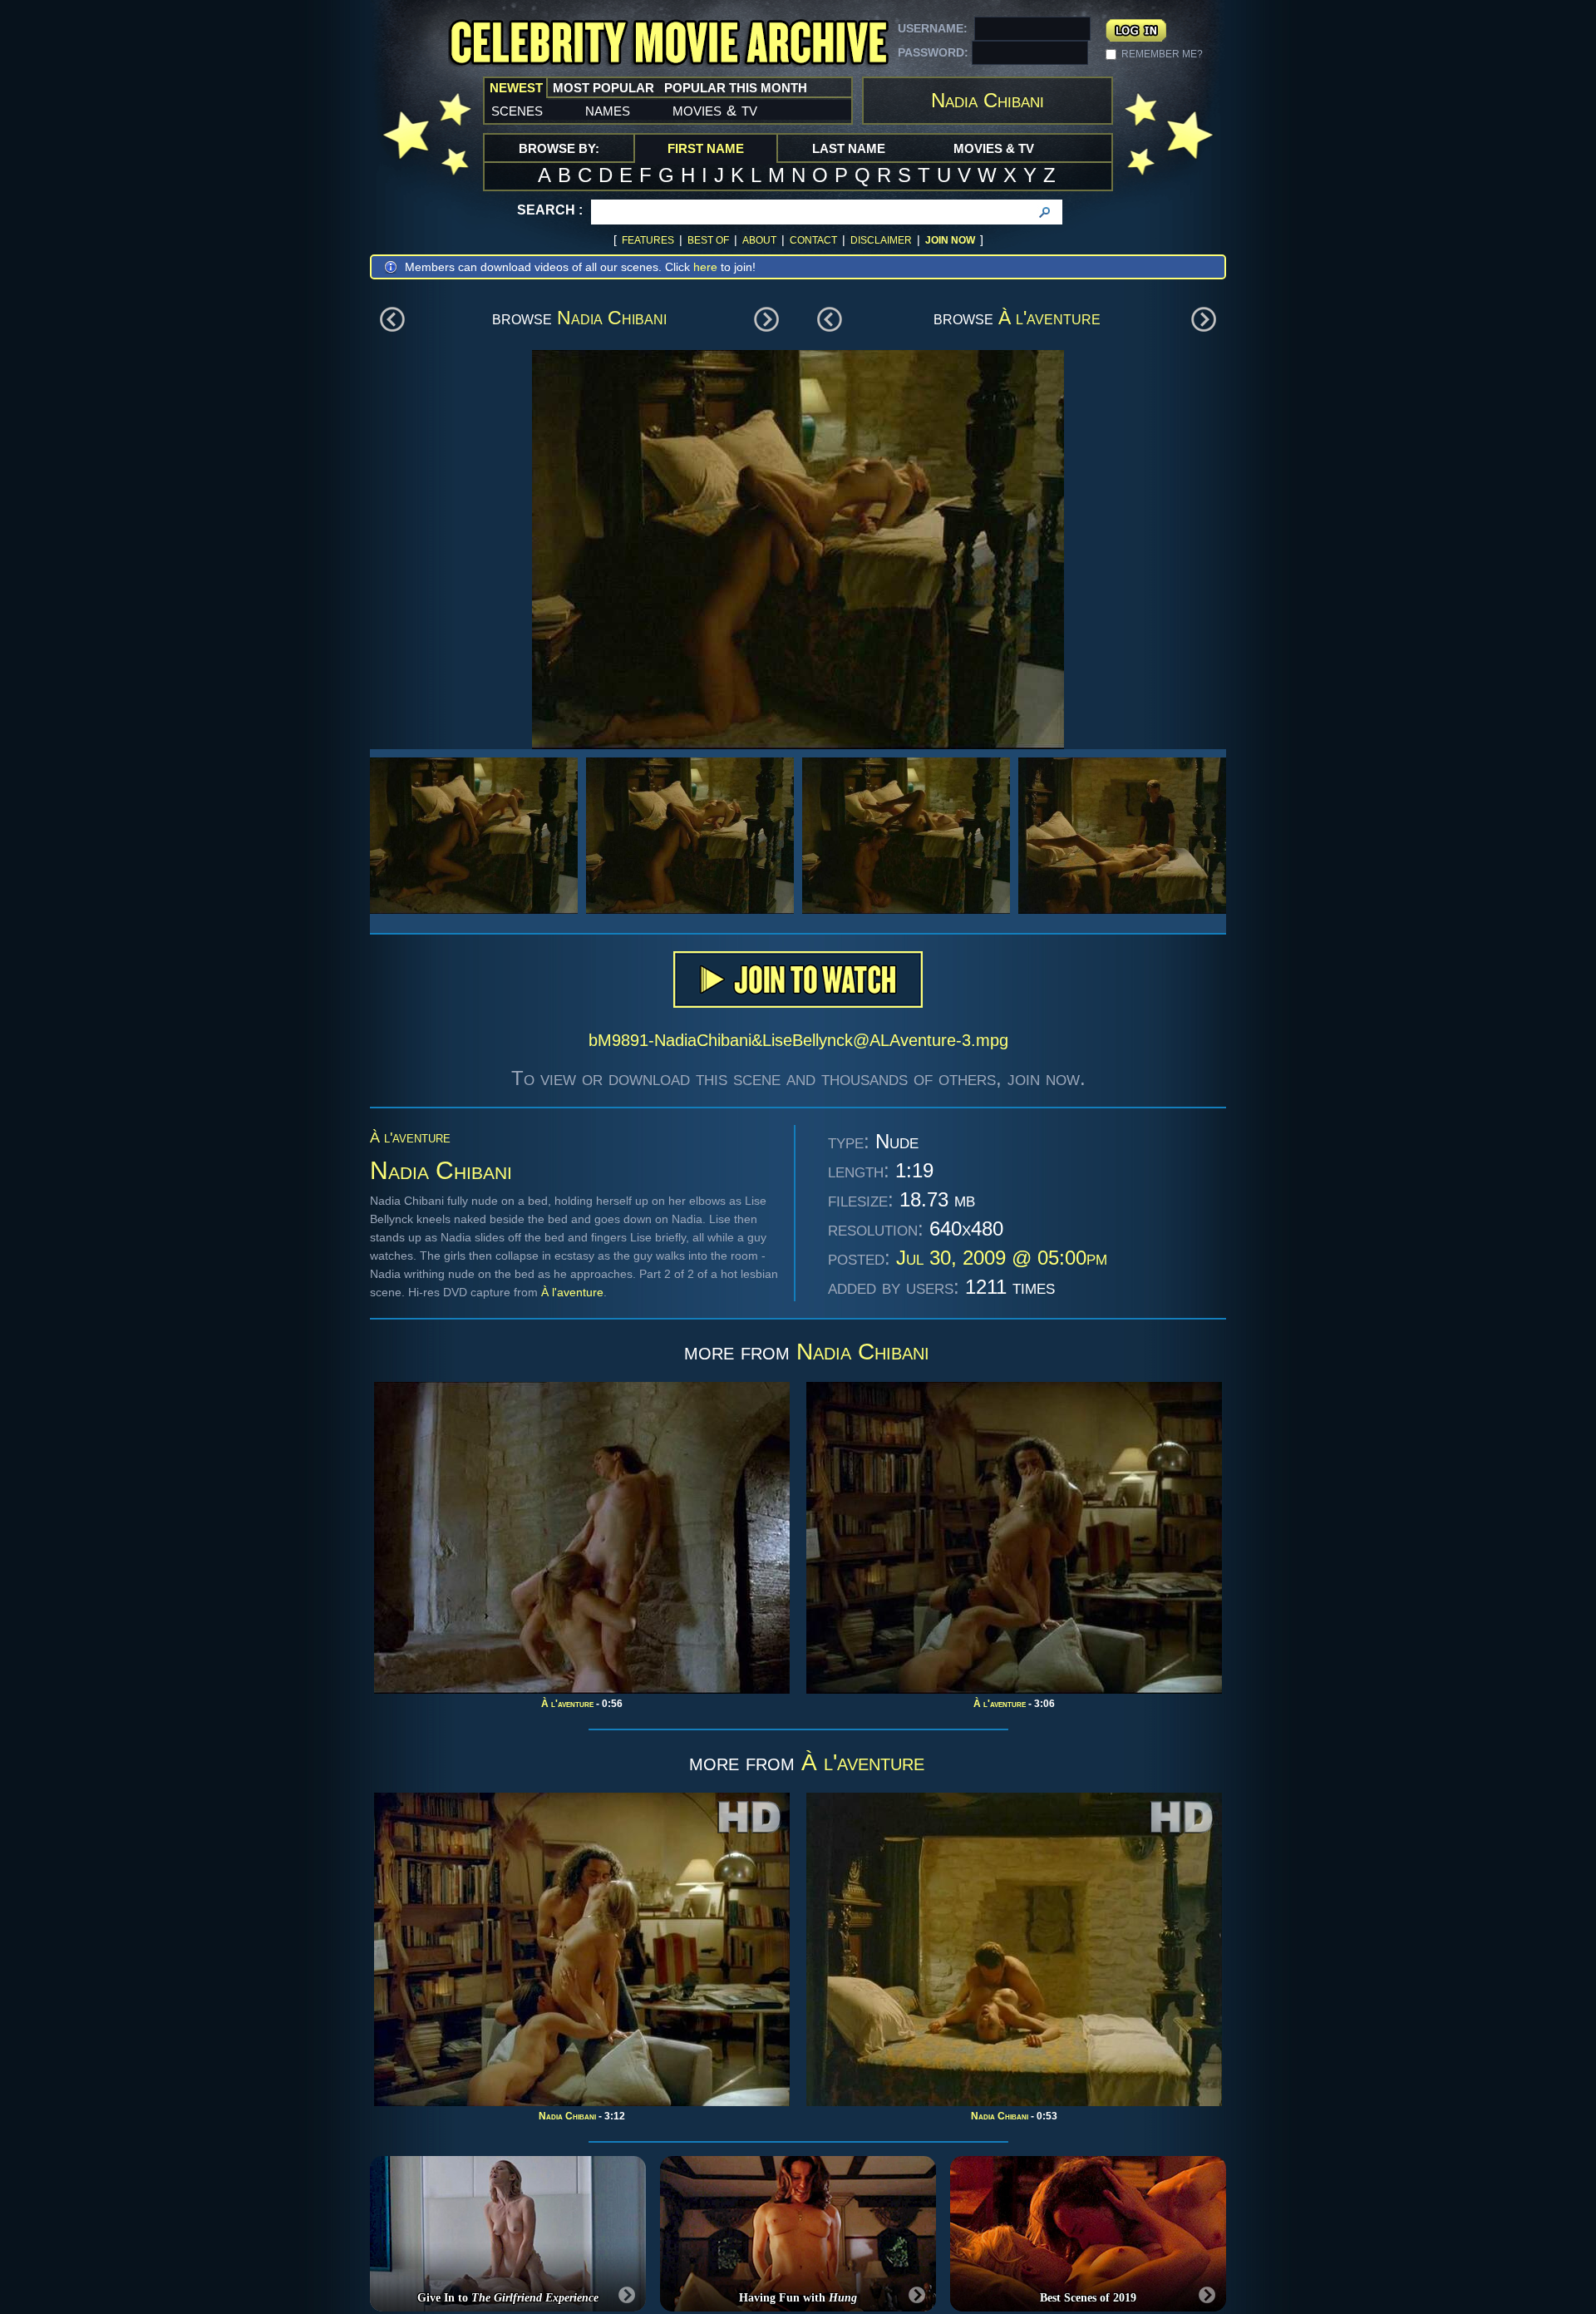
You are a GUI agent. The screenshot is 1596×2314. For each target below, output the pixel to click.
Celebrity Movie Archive (668, 44)
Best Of (708, 240)
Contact (813, 240)
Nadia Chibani (612, 318)
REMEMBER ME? (1162, 54)
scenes (517, 110)
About (759, 240)
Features (648, 240)
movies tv (715, 110)
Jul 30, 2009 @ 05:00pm (1002, 1258)
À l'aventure (1049, 318)
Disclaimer (881, 240)
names (608, 110)
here (705, 267)
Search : (550, 210)
